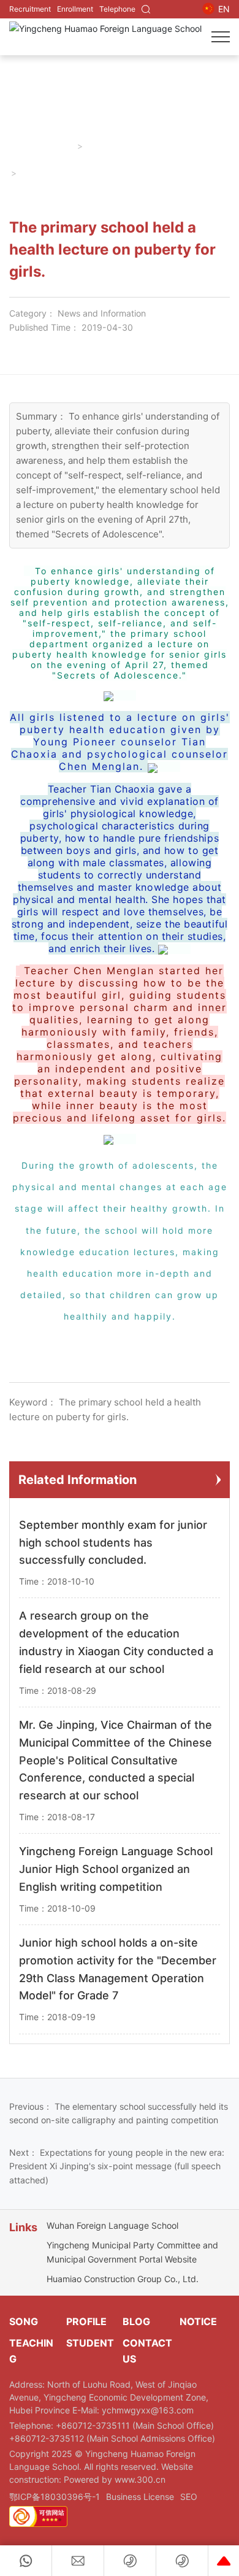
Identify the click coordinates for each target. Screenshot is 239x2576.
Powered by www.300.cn (115, 2479)
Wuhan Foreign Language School (112, 2225)
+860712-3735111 (94, 2425)
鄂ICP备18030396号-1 (55, 2497)
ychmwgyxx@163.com (148, 2410)
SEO (189, 2497)
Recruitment (30, 9)
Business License (140, 2497)
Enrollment (75, 9)
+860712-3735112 (48, 2438)
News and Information (102, 313)
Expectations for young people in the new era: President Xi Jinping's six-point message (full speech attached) (117, 2166)
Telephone (117, 9)
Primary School (118, 146)
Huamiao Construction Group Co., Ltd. (123, 2279)
